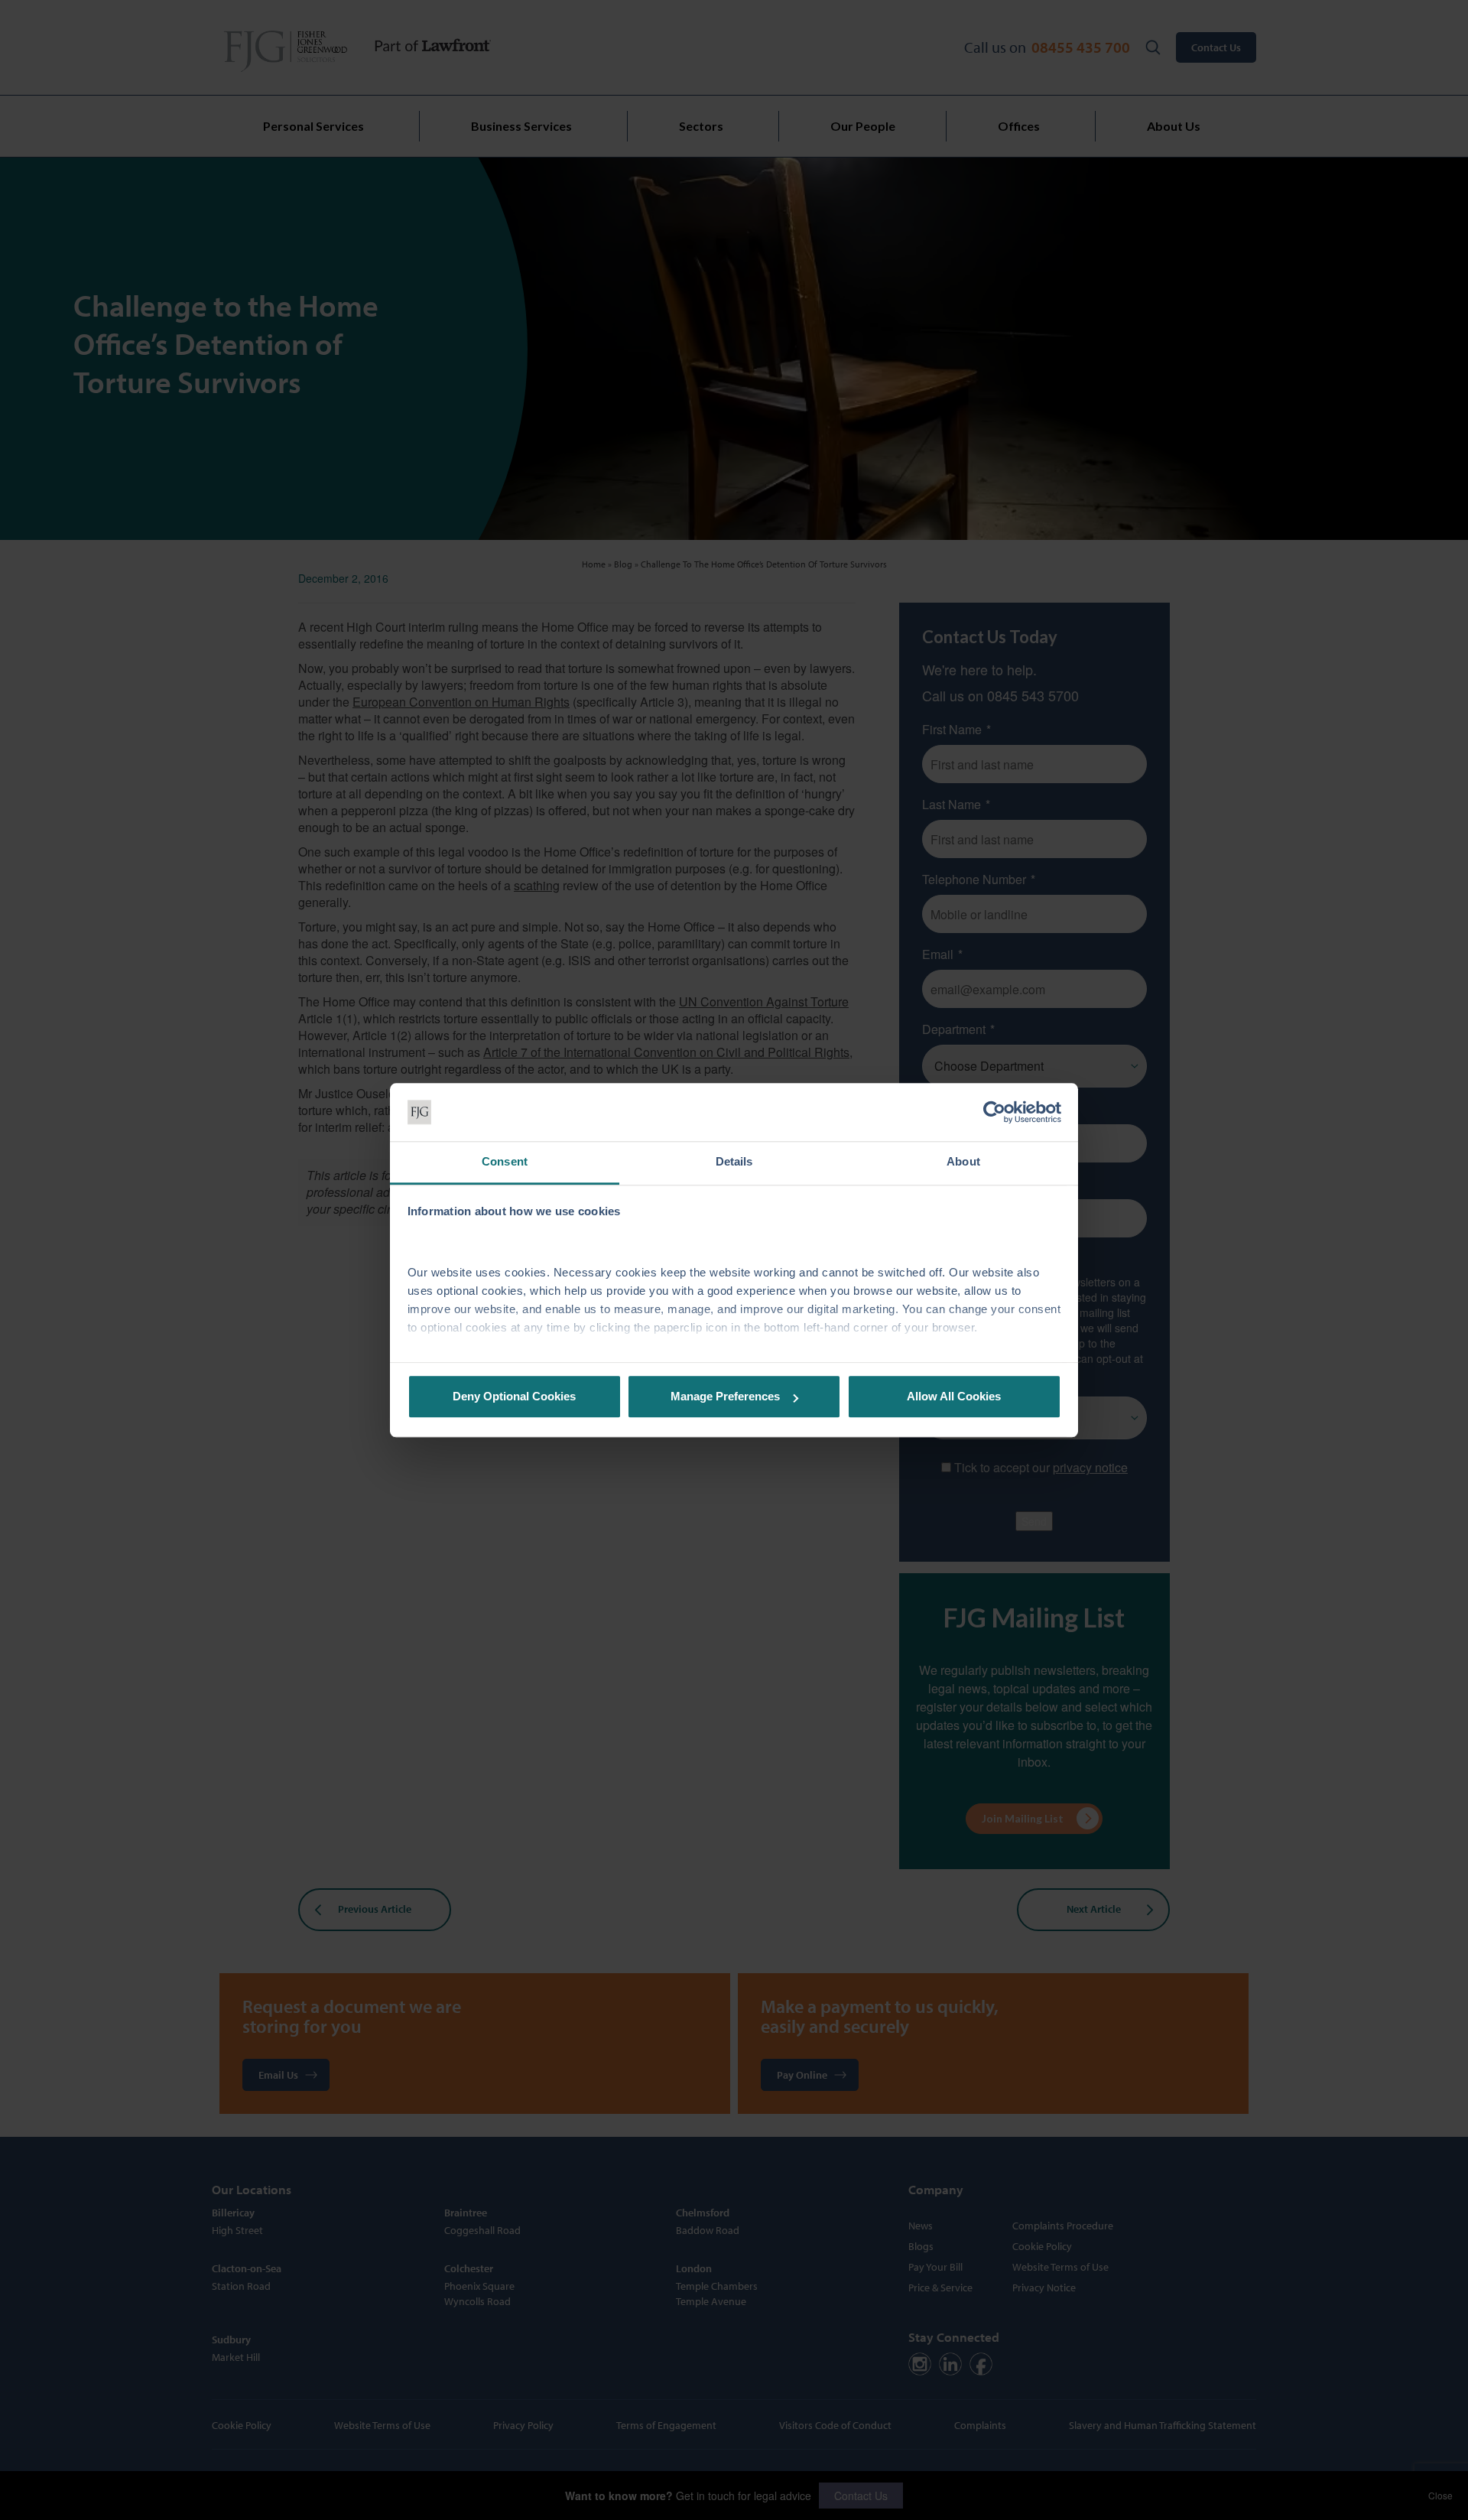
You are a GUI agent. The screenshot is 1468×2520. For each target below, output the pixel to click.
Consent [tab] (505, 1162)
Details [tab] (734, 1162)
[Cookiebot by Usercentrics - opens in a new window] (994, 1112)
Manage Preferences (725, 1397)
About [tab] (963, 1162)
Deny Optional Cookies (514, 1397)
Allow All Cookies (954, 1397)
